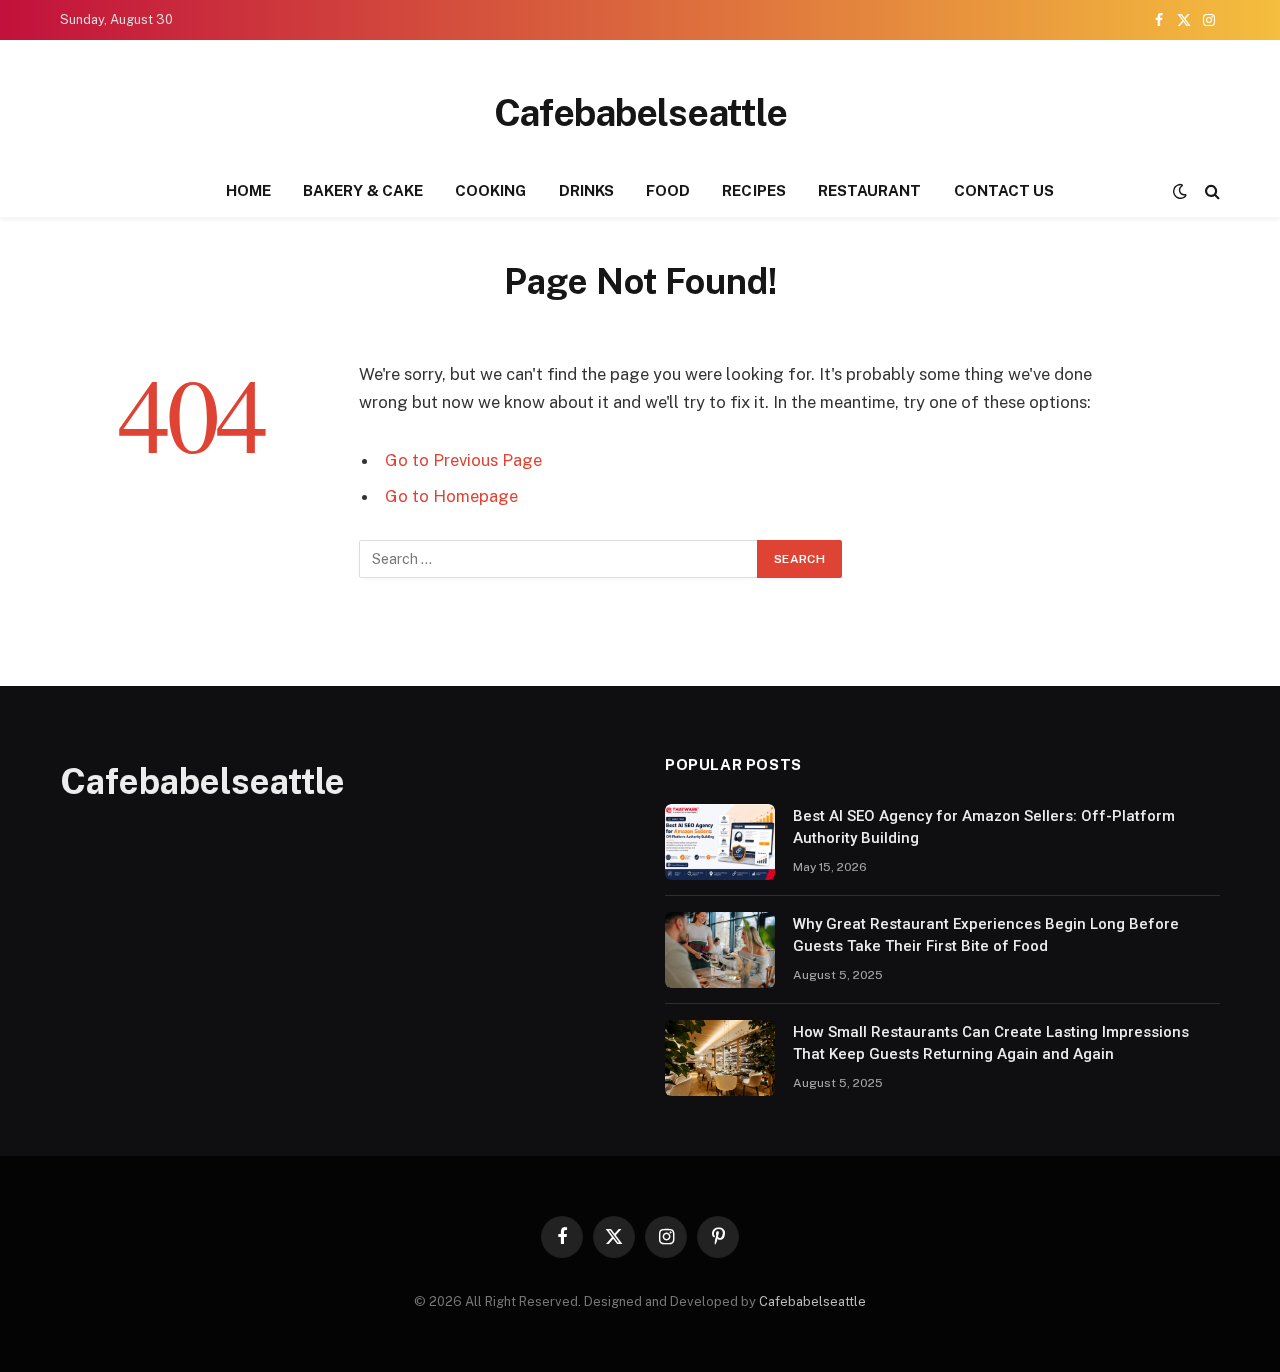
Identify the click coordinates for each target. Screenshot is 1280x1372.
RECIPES (754, 190)
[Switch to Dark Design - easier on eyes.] (1180, 191)
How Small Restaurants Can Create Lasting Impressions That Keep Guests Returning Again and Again (991, 1042)
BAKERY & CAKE (363, 190)
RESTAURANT (870, 190)
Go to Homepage (451, 496)
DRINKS (586, 190)
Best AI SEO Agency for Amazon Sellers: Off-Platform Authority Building (984, 826)
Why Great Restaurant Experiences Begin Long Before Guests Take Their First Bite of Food (986, 934)
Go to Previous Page (463, 460)
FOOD (668, 190)
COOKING (491, 190)
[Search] (1210, 191)
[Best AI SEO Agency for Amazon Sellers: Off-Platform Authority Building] (720, 842)
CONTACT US (1004, 190)
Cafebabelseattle (812, 1301)
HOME (248, 190)
